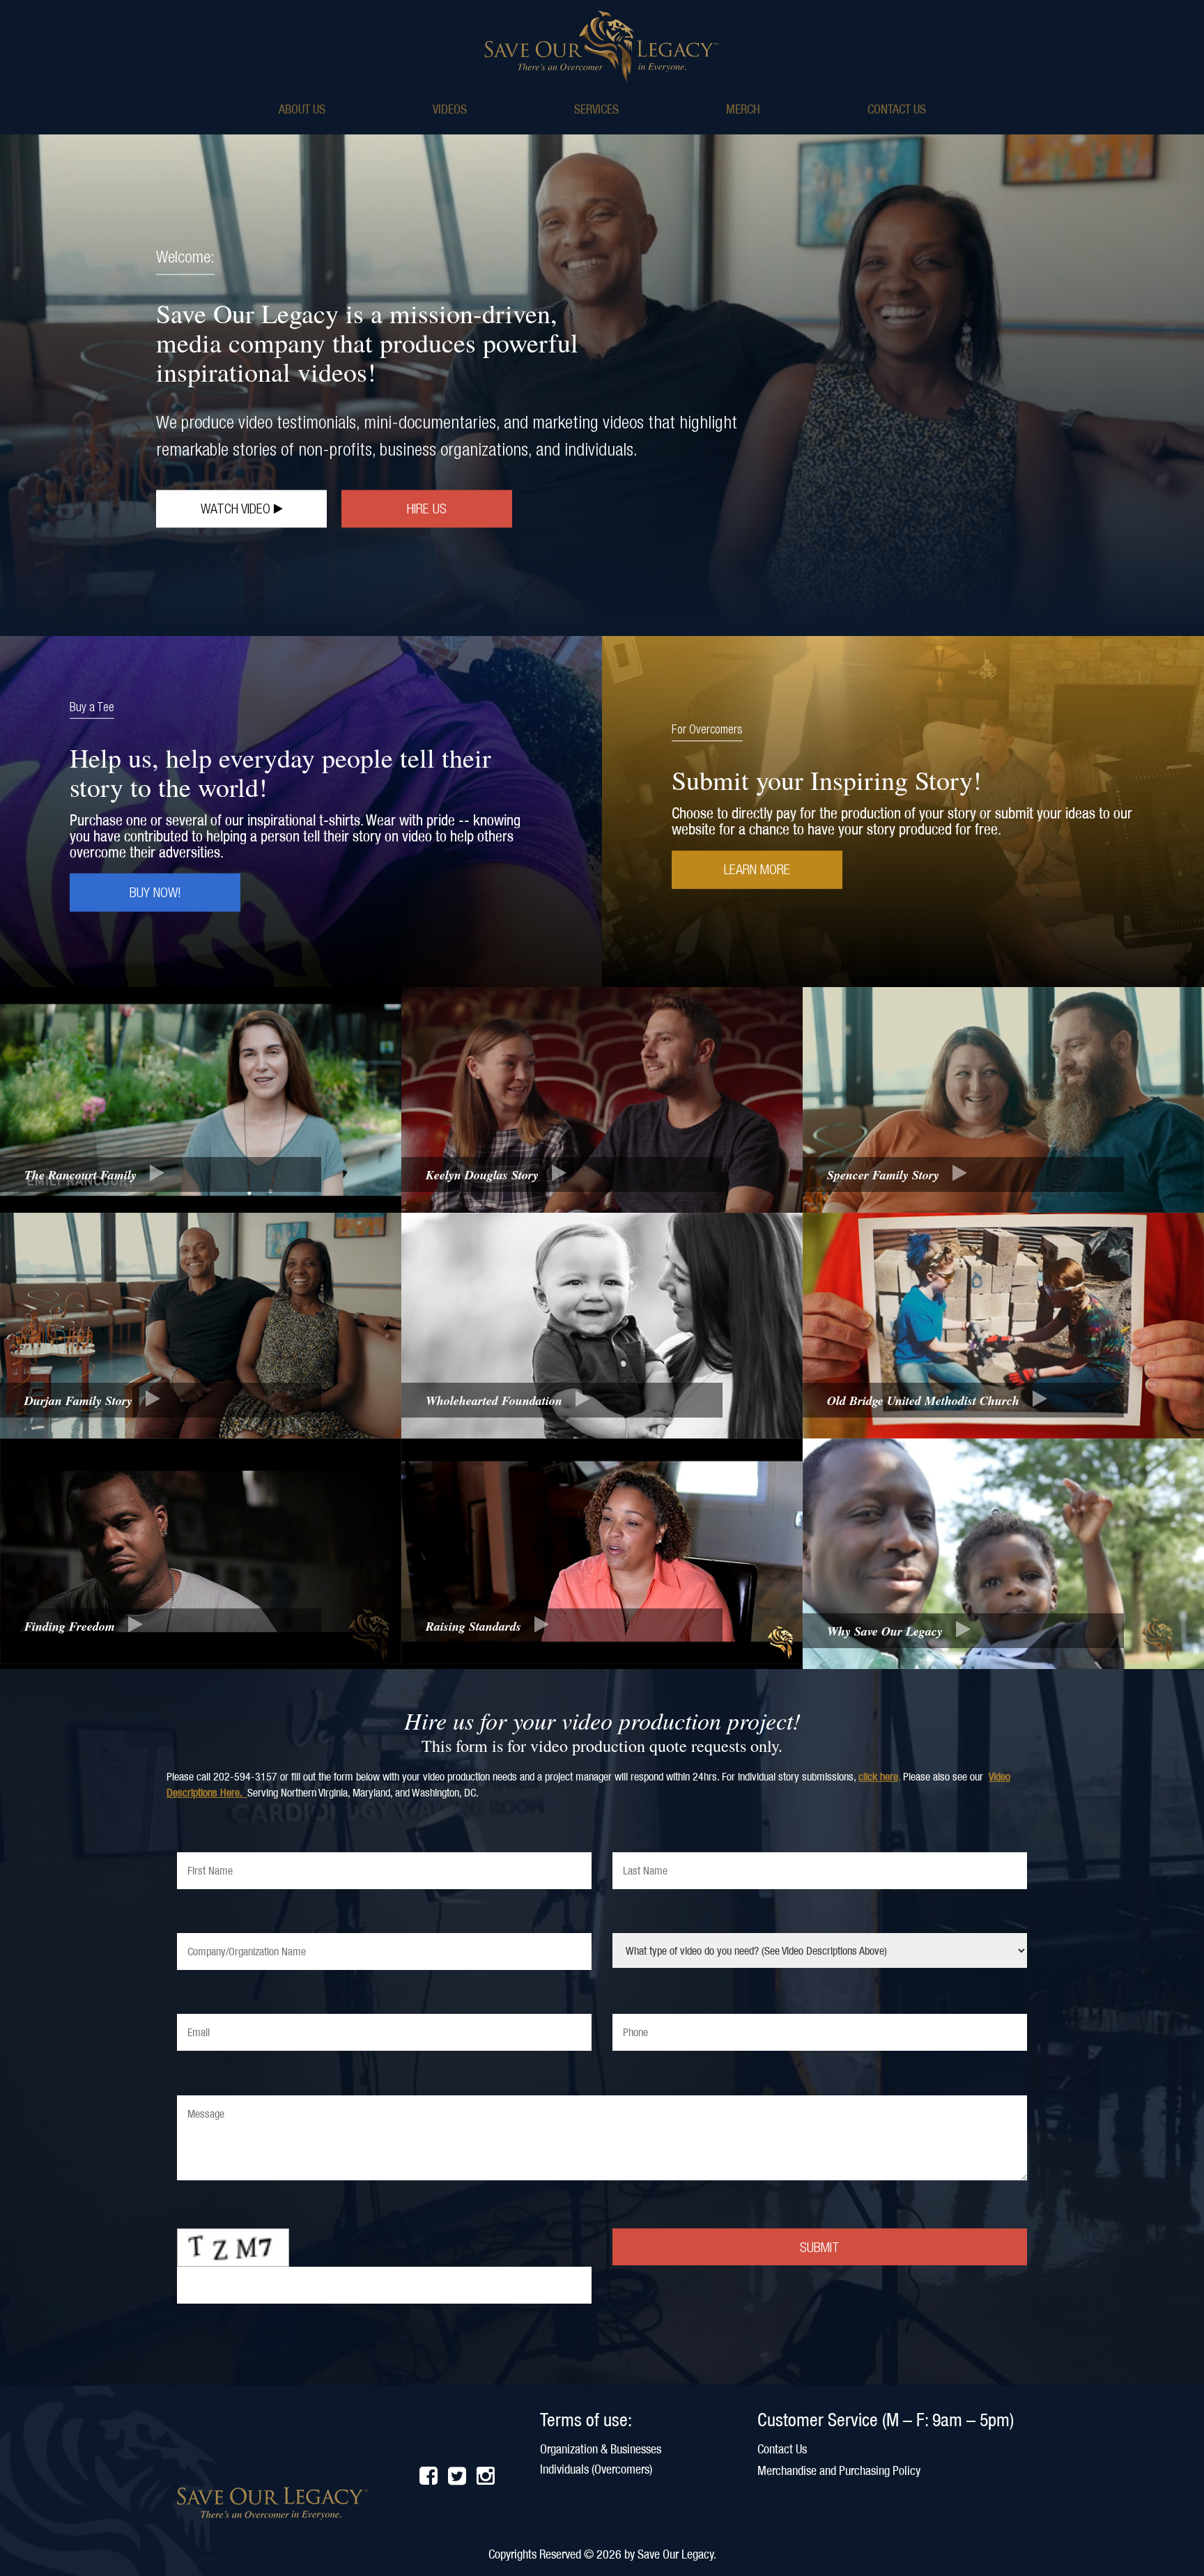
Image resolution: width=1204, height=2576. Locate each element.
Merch (743, 109)
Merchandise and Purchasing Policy (839, 2470)
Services (596, 109)
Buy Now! (155, 892)
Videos (450, 109)
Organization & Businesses (601, 2449)
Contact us (897, 109)
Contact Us (782, 2449)
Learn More (757, 869)
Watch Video (237, 508)
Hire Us (427, 508)
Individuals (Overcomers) (596, 2469)
